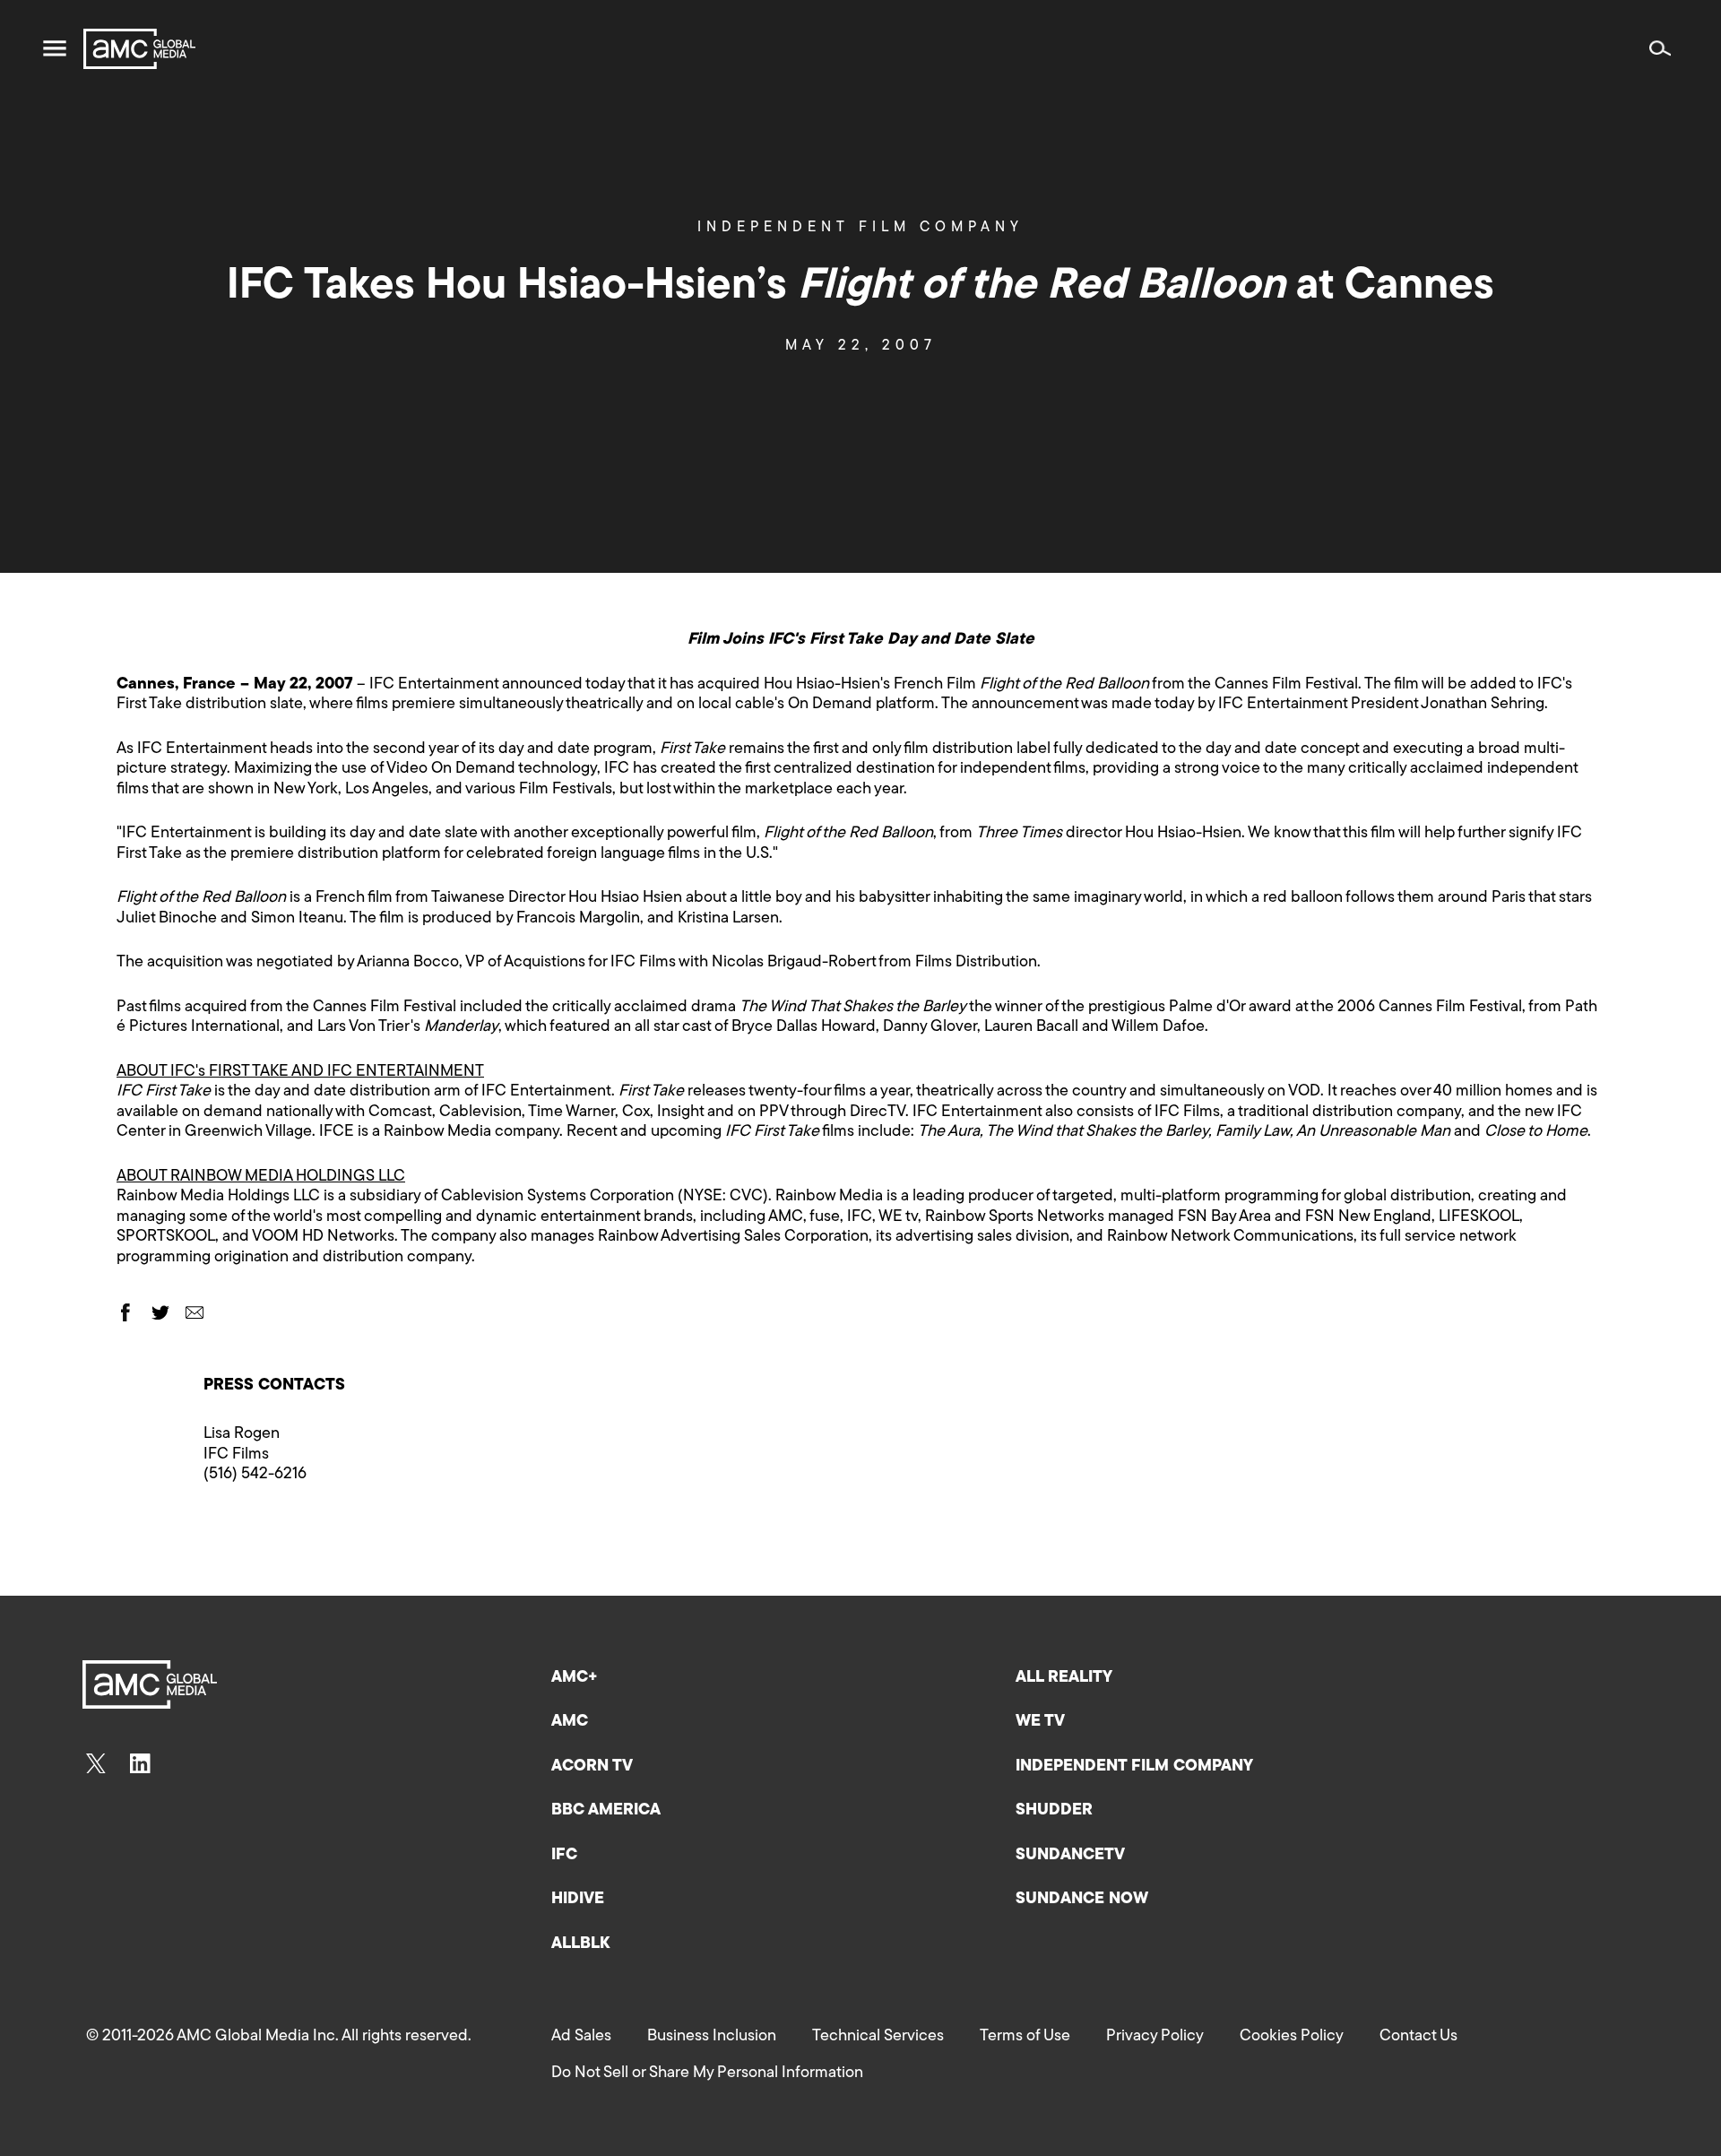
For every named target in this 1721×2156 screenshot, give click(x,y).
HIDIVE (578, 1900)
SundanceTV (1070, 1856)
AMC (570, 1722)
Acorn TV (592, 1767)
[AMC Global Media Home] (139, 49)
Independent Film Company (860, 228)
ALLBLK (580, 1944)
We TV (1040, 1722)
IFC (564, 1856)
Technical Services (878, 2037)
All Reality (1064, 1678)
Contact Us (1418, 2037)
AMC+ (575, 1678)
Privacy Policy (1155, 2037)
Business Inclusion (712, 2037)
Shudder (1054, 1811)
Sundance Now (1082, 1900)
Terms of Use (1025, 2037)
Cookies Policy (1292, 2037)
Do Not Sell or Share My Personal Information (707, 2074)
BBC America (606, 1811)
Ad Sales (581, 2037)
